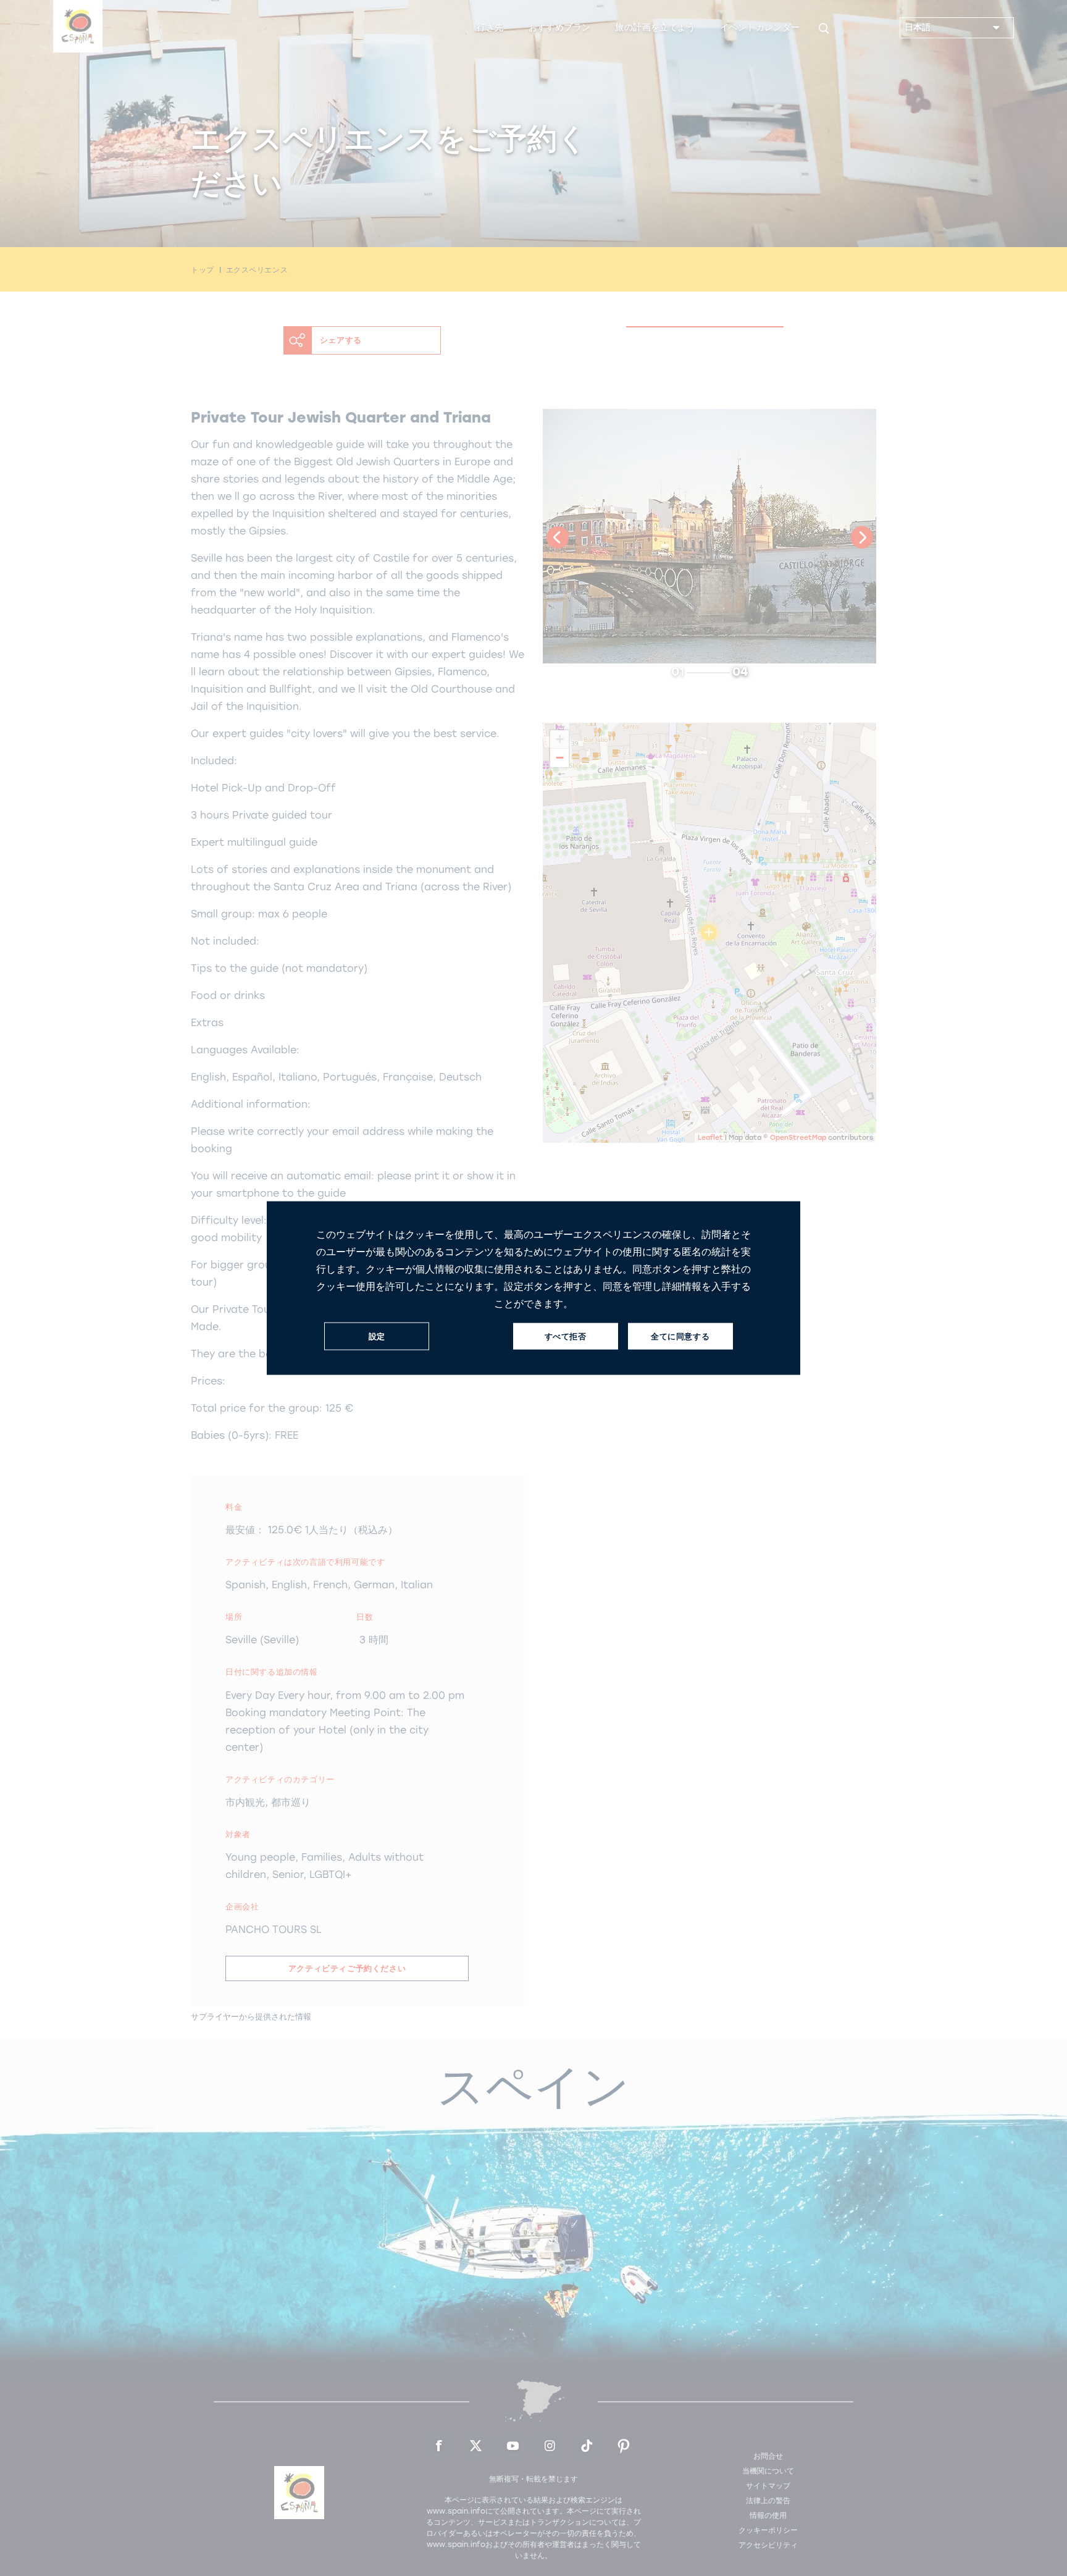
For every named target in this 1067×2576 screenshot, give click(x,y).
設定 (377, 1336)
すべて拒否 (566, 1336)
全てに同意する (680, 1336)
